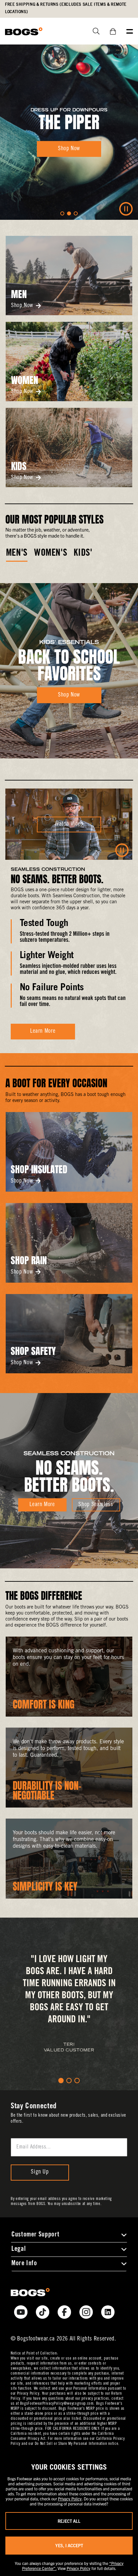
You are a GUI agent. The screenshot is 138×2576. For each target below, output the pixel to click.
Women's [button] (51, 554)
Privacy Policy (70, 2499)
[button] (62, 213)
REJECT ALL (69, 2521)
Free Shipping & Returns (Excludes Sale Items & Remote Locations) (66, 9)
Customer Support (35, 2235)
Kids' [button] (83, 554)
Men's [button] (17, 554)
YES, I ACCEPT (69, 2545)
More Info (24, 2264)
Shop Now (22, 306)
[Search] (94, 31)
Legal (18, 2249)
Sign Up (40, 2172)
